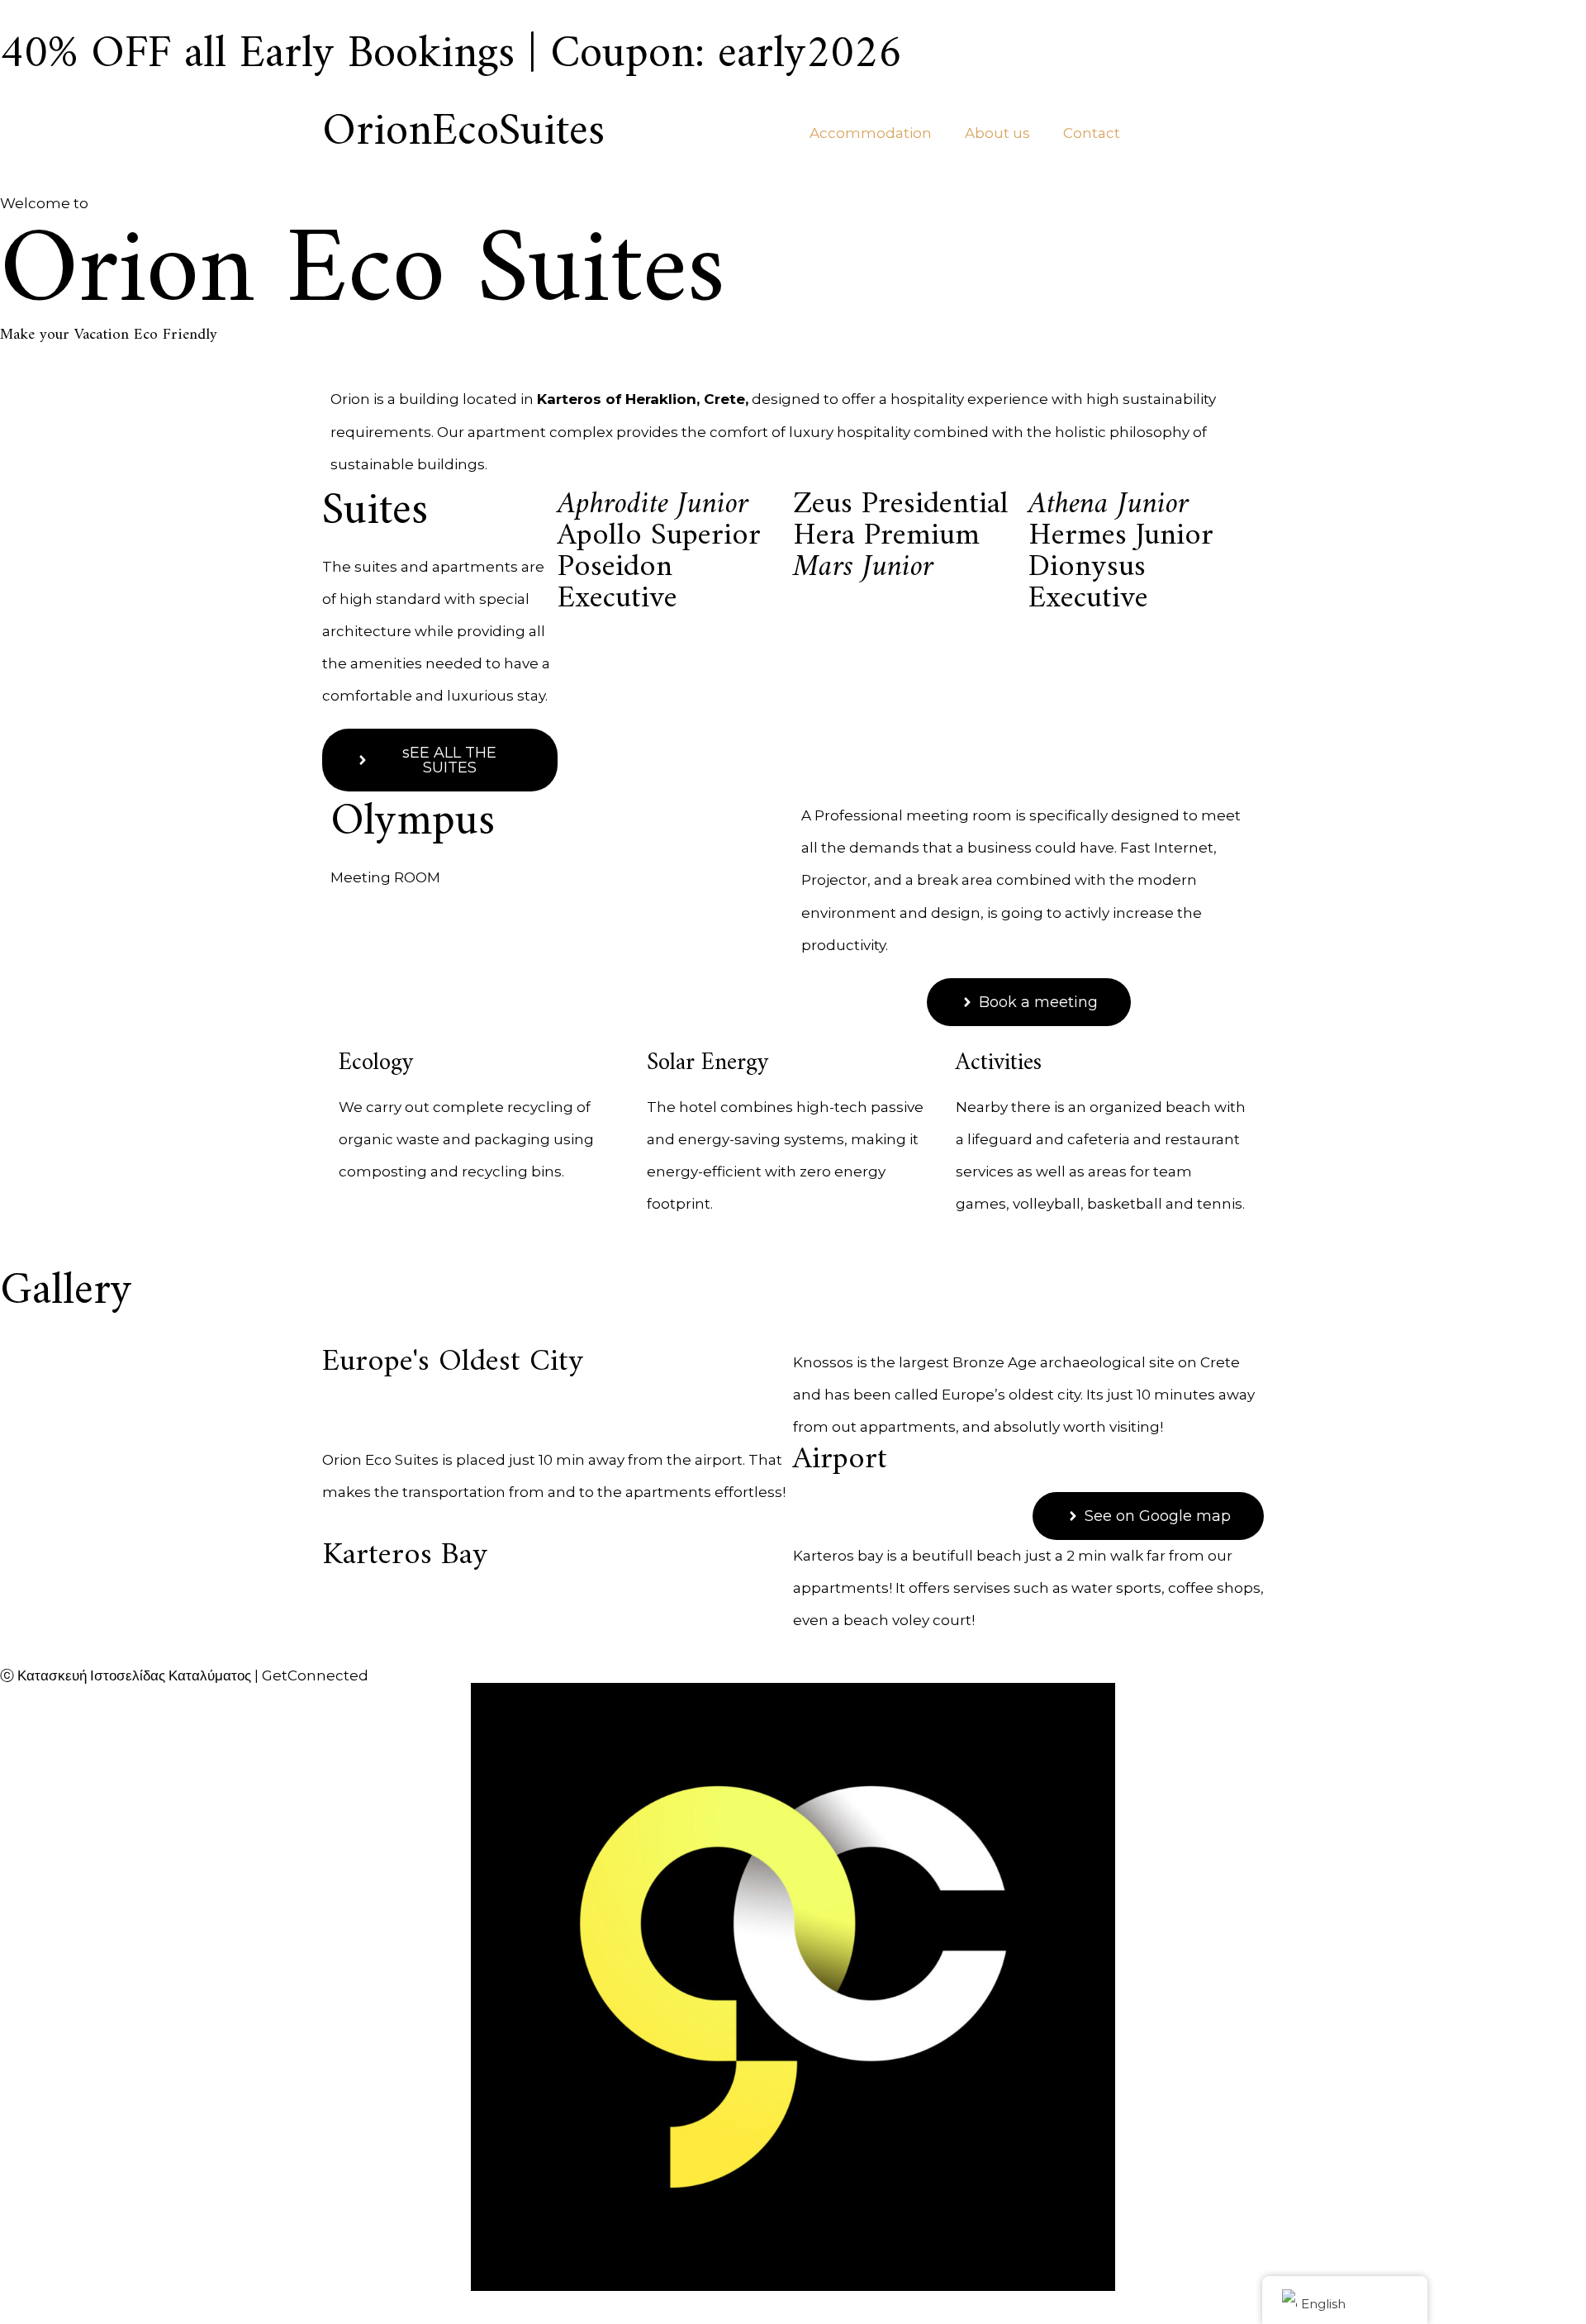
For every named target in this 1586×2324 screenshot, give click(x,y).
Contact (1092, 133)
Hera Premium (886, 536)
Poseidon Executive (617, 583)
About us (997, 133)
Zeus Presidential (901, 504)
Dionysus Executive (1088, 583)
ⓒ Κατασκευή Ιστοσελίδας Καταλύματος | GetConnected (184, 1675)
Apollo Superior (659, 536)
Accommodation (871, 133)
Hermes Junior (1121, 536)
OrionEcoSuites (463, 133)
